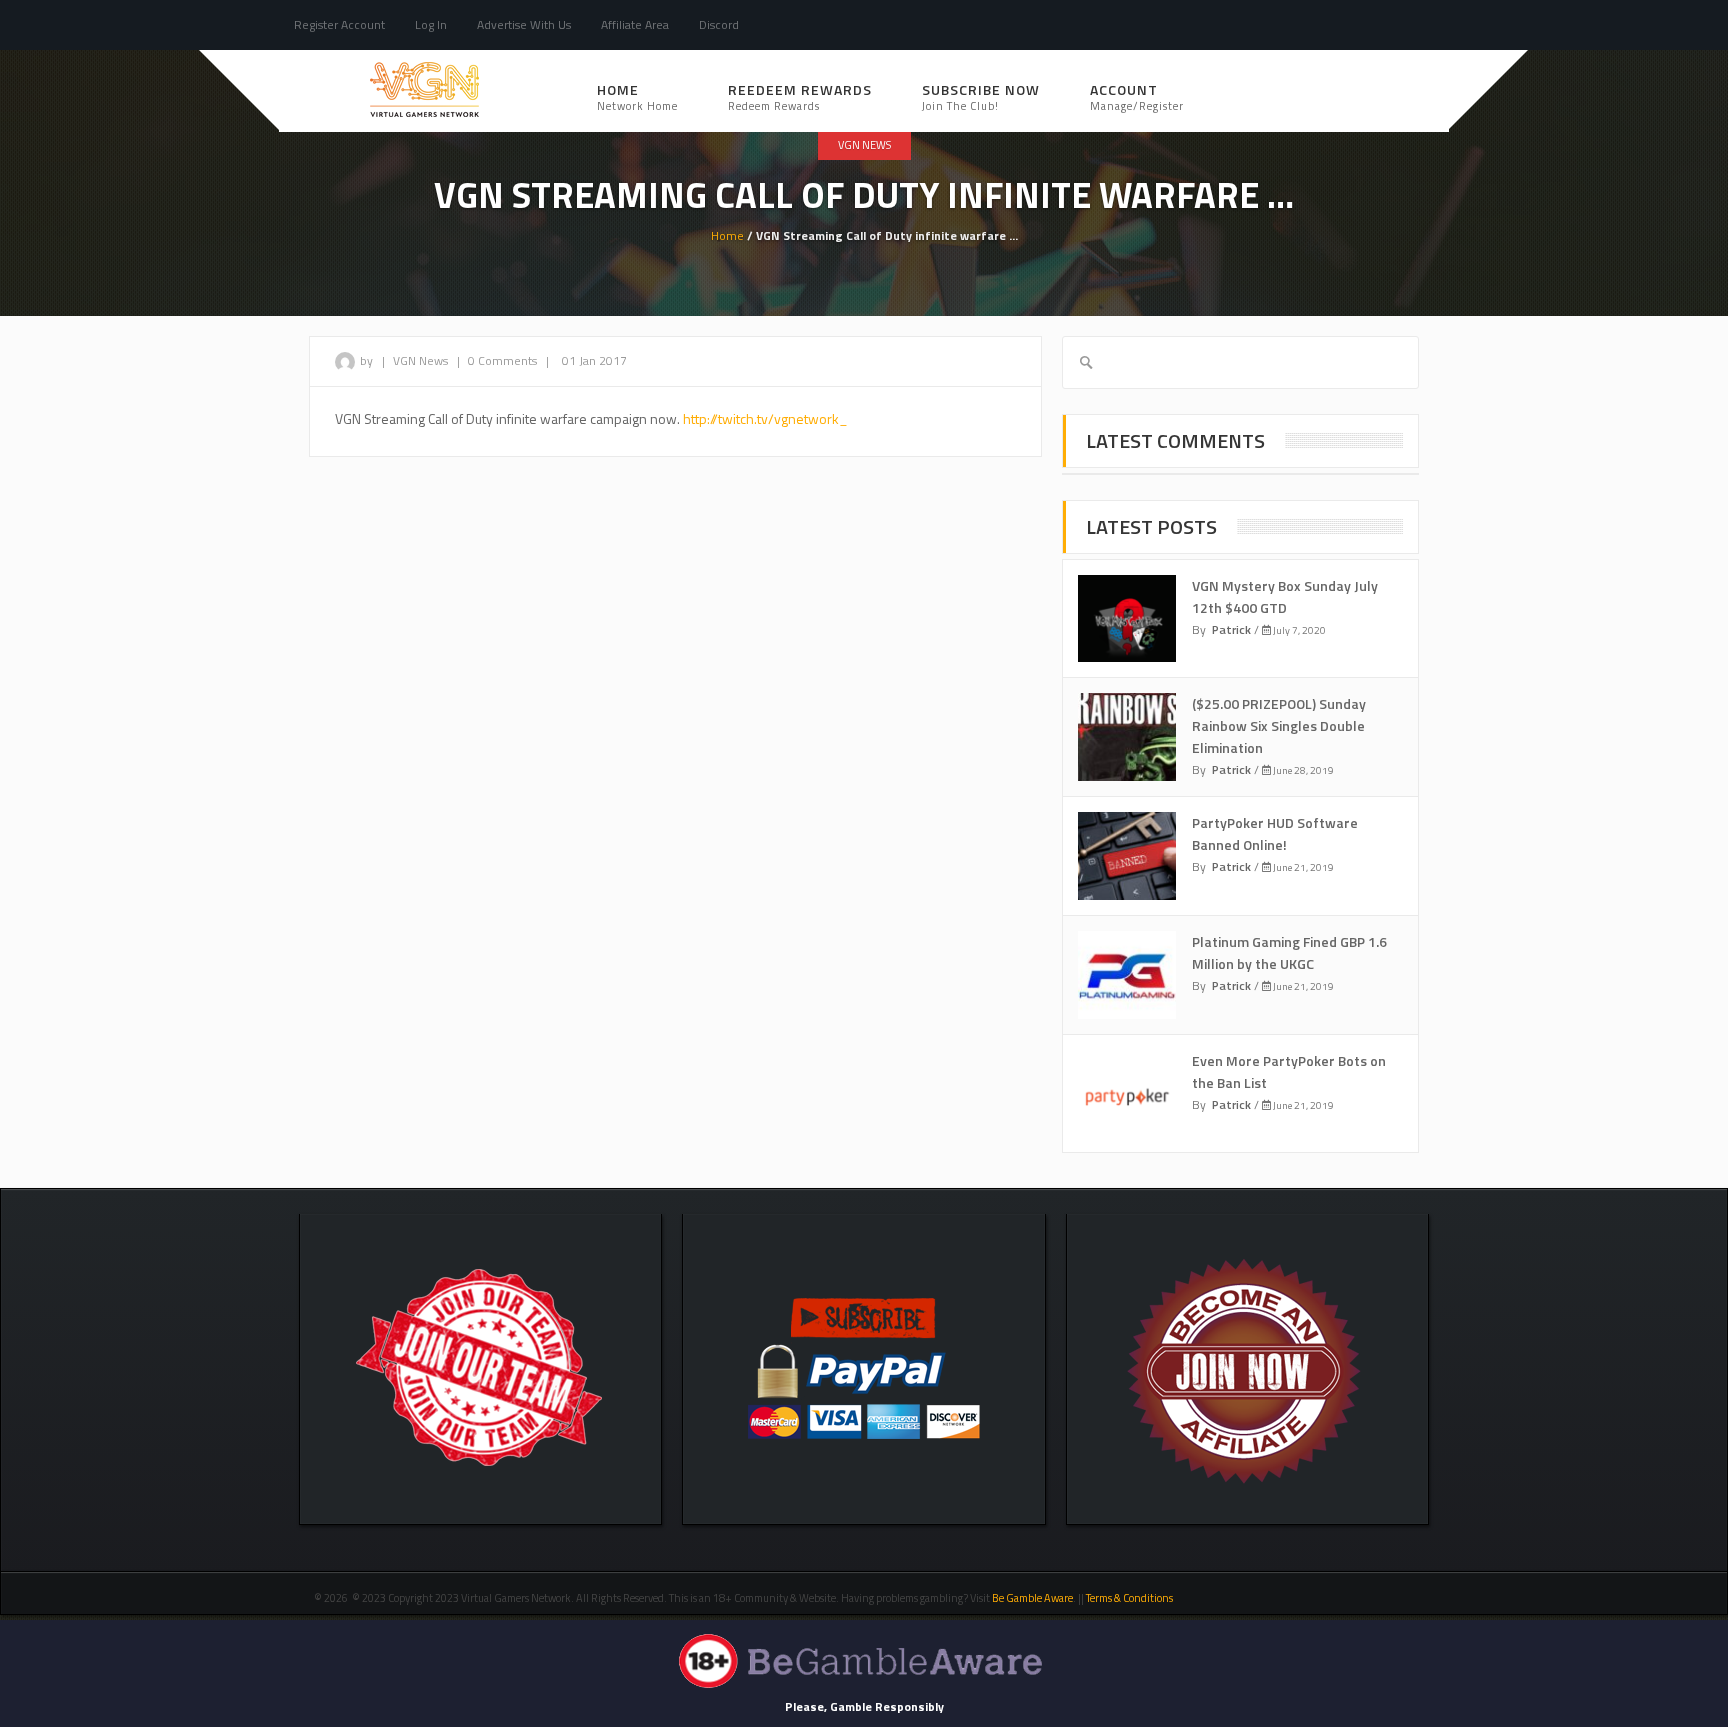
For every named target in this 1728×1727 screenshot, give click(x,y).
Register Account (339, 24)
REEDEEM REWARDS (800, 96)
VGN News (864, 145)
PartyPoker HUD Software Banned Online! (1275, 833)
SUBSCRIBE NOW (981, 96)
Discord (719, 24)
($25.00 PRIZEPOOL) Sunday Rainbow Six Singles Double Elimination (1279, 725)
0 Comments (502, 360)
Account (1137, 96)
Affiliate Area (635, 24)
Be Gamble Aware (1032, 1598)
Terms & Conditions (1130, 1598)
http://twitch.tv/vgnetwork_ (765, 418)
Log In (431, 24)
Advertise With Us (524, 24)
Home (637, 96)
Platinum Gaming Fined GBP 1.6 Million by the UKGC (1289, 952)
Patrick (1231, 629)
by (368, 360)
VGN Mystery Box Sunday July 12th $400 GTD (1285, 596)
